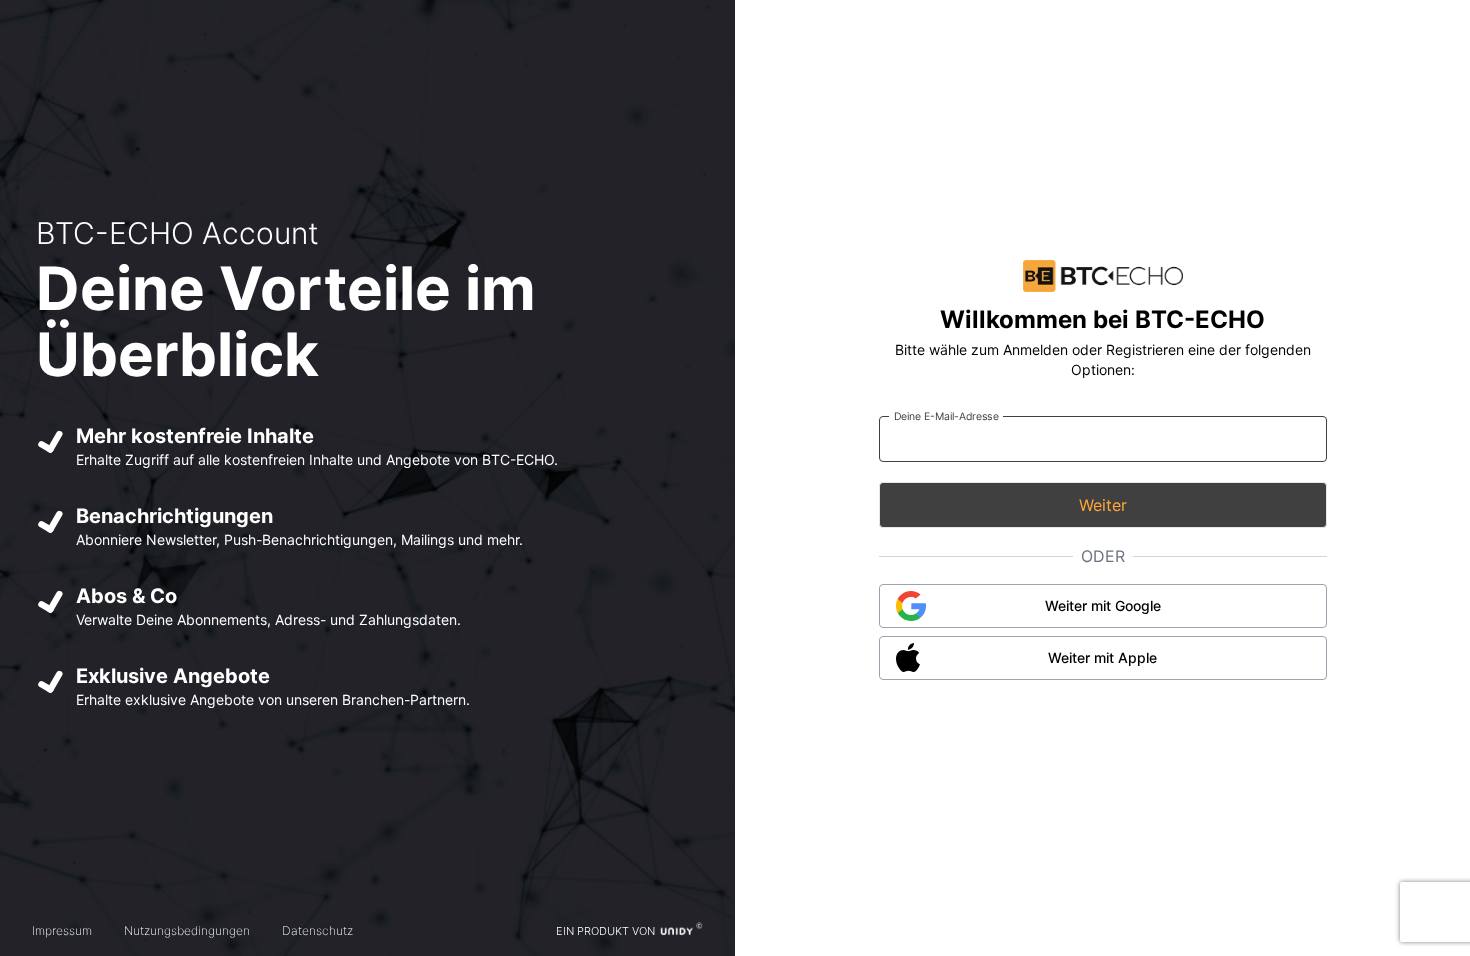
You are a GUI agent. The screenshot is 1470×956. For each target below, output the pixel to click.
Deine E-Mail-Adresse (945, 415)
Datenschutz (317, 930)
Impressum (62, 930)
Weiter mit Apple (1102, 657)
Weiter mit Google (1103, 605)
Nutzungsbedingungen (187, 930)
